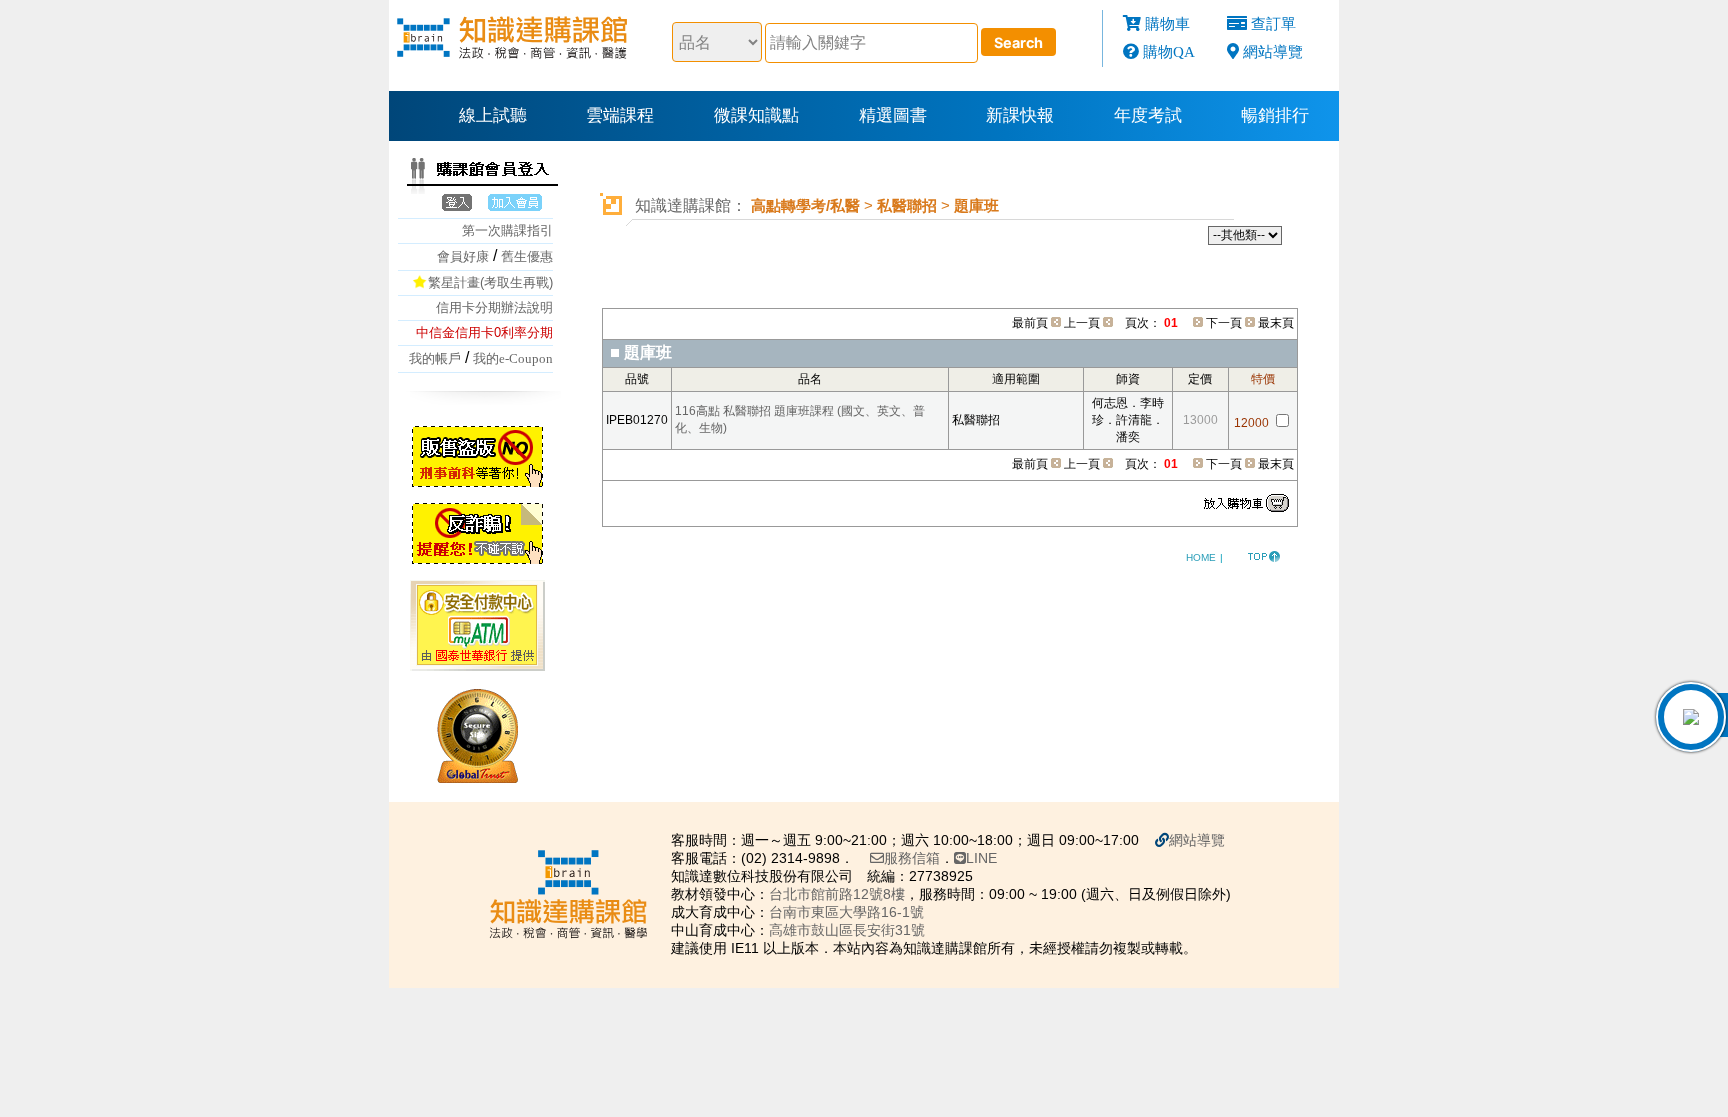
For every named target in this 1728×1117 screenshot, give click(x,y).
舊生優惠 (527, 256)
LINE (981, 858)
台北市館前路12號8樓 (837, 894)
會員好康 (463, 256)
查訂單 (1273, 23)
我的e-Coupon (513, 358)
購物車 (1167, 23)
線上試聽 (493, 115)
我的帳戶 (435, 358)
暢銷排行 (1275, 115)
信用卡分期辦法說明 (494, 307)
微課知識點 (756, 115)
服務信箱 (912, 858)
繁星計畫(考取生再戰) (490, 282)
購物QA (1169, 51)
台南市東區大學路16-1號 (846, 912)
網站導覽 (1273, 51)
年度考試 (1148, 115)
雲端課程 (620, 115)
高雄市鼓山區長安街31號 (847, 930)
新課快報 (1020, 115)
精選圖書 (893, 115)
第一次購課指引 (507, 230)
